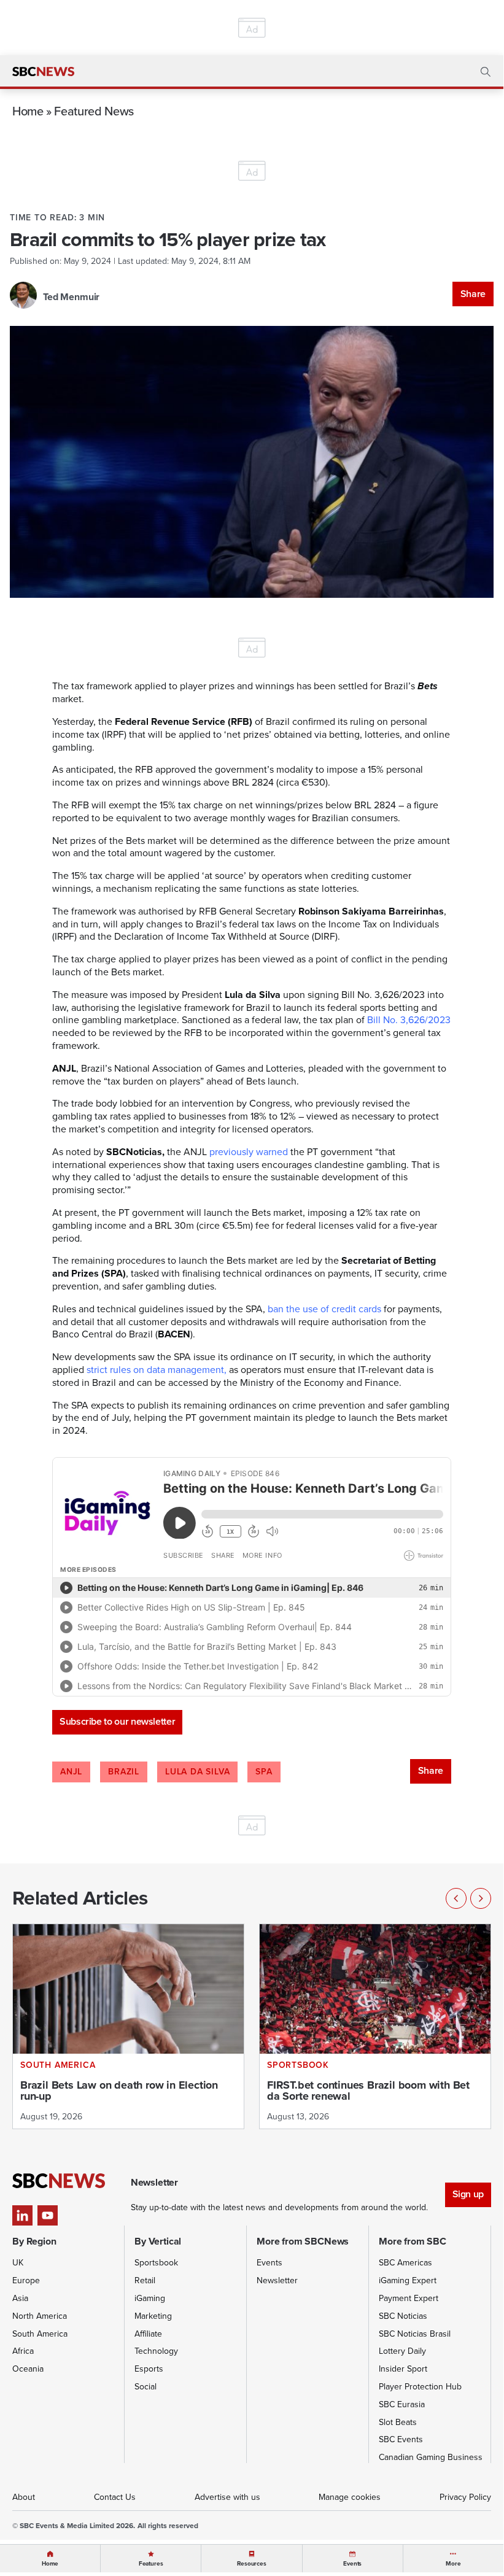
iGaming (150, 2298)
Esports (149, 2369)
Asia (20, 2298)
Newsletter (277, 2280)
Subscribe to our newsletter (117, 1721)
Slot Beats (398, 2422)
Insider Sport (403, 2369)
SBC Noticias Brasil (415, 2334)
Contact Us (115, 2497)
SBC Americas (405, 2263)
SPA (264, 1772)
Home (28, 111)
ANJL (71, 1772)
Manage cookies (350, 2497)
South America (40, 2334)
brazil (124, 1772)
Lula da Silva (197, 1772)
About (24, 2497)
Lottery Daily (402, 2351)
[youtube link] (48, 2215)
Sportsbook (156, 2263)
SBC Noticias (403, 2316)
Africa (23, 2351)
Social (145, 2387)
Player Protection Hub (420, 2387)
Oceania (28, 2369)
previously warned (247, 1152)
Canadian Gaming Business (431, 2457)
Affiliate (148, 2334)
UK (18, 2263)
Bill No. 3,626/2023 (409, 1020)
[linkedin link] (22, 2215)
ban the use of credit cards (324, 1309)
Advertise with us (227, 2497)
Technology (156, 2351)
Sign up (468, 2194)
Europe (26, 2280)
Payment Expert (409, 2298)
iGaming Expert (408, 2280)
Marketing (153, 2316)
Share (473, 294)
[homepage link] (43, 72)
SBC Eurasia (402, 2404)
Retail (145, 2280)
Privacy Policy (465, 2497)
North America (40, 2316)
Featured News (94, 111)
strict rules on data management (155, 1370)
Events (269, 2263)
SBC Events (401, 2439)
